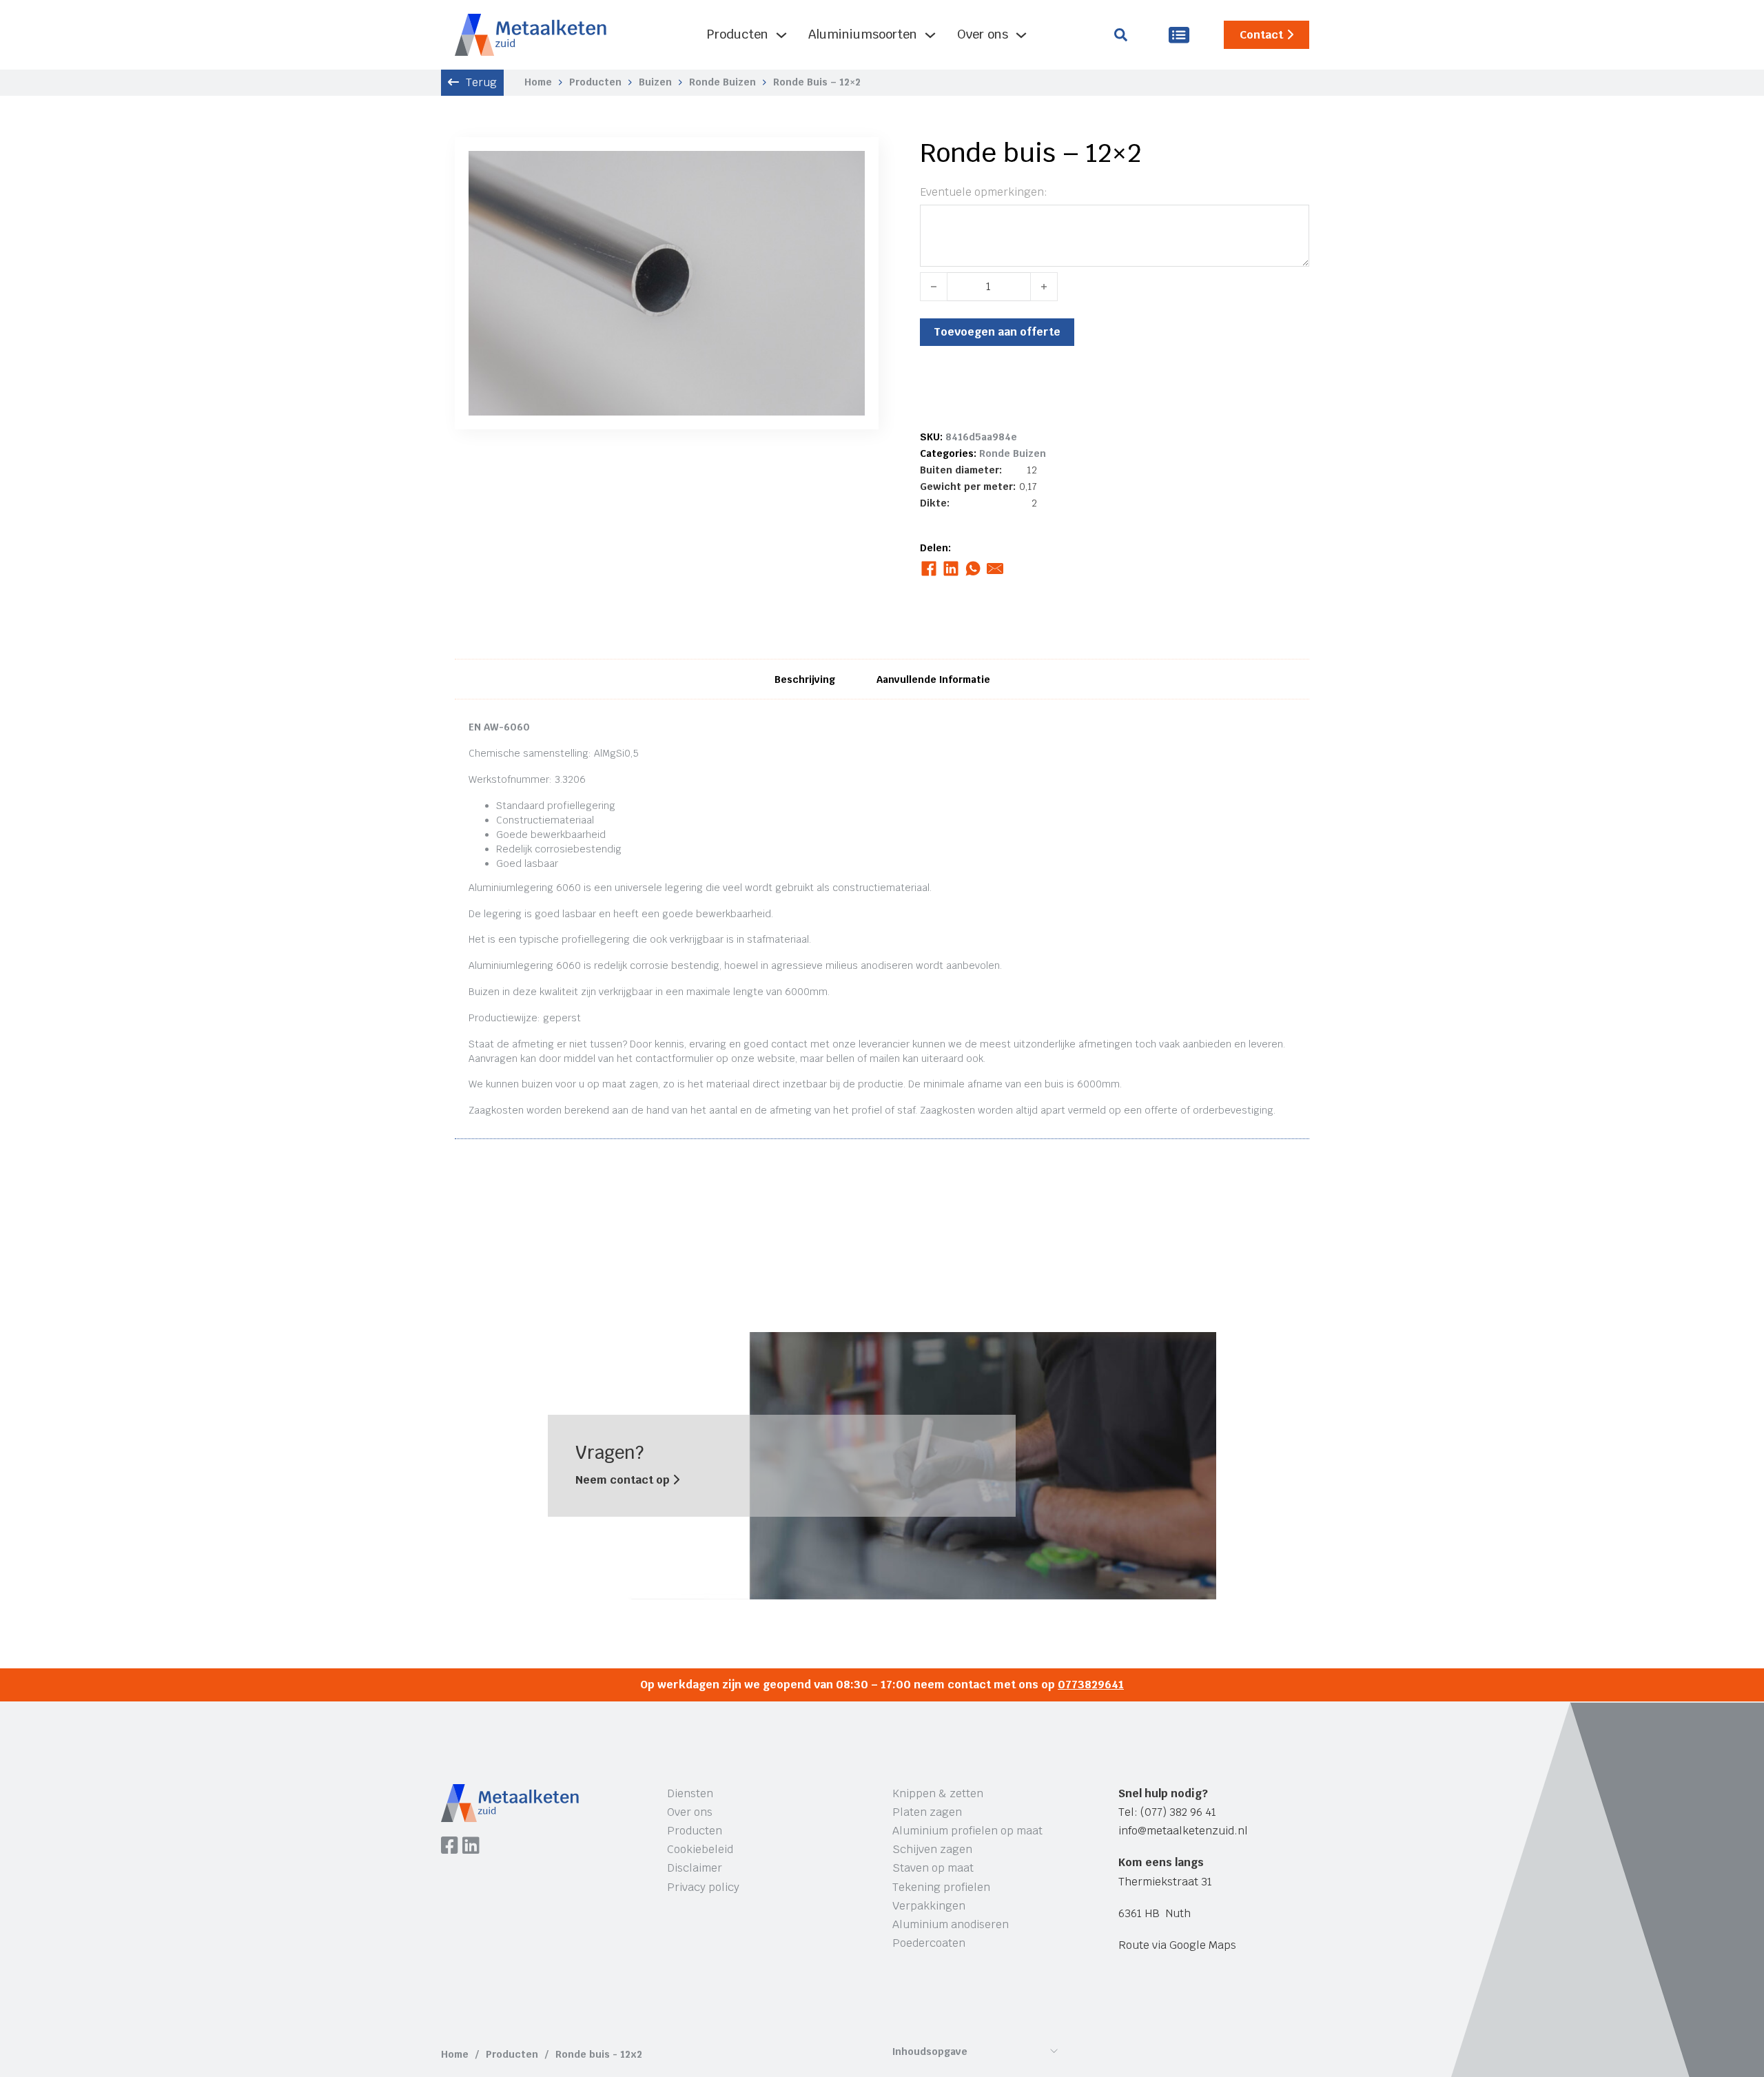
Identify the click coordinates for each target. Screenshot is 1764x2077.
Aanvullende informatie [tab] (933, 679)
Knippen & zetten (938, 1793)
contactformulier (674, 1058)
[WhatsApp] (973, 569)
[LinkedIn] (951, 569)
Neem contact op (624, 1480)
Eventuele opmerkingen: (984, 192)
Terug (481, 82)
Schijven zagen (932, 1849)
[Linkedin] (471, 1847)
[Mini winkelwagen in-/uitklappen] (1179, 35)
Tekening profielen (941, 1887)
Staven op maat (933, 1868)
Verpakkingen (929, 1906)
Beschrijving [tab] (805, 679)
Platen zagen (927, 1812)
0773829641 (1091, 1685)
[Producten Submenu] (781, 35)
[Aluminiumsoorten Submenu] (930, 35)
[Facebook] (929, 569)
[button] (846, 170)
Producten (738, 34)
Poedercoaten (929, 1943)
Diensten (690, 1793)
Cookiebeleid (700, 1849)
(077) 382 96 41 (1178, 1812)
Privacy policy (703, 1887)
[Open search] (1121, 35)
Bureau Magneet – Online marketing (650, 2004)
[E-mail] (995, 569)
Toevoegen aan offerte (997, 332)
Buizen (655, 82)
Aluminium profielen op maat (967, 1831)
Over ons (983, 34)
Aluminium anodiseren (951, 1924)
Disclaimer (695, 1868)
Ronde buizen (722, 82)
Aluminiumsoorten (863, 34)
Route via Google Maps (1177, 1945)
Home (538, 82)
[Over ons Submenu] (1021, 35)
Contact (1261, 35)
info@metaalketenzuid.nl (1183, 1831)
